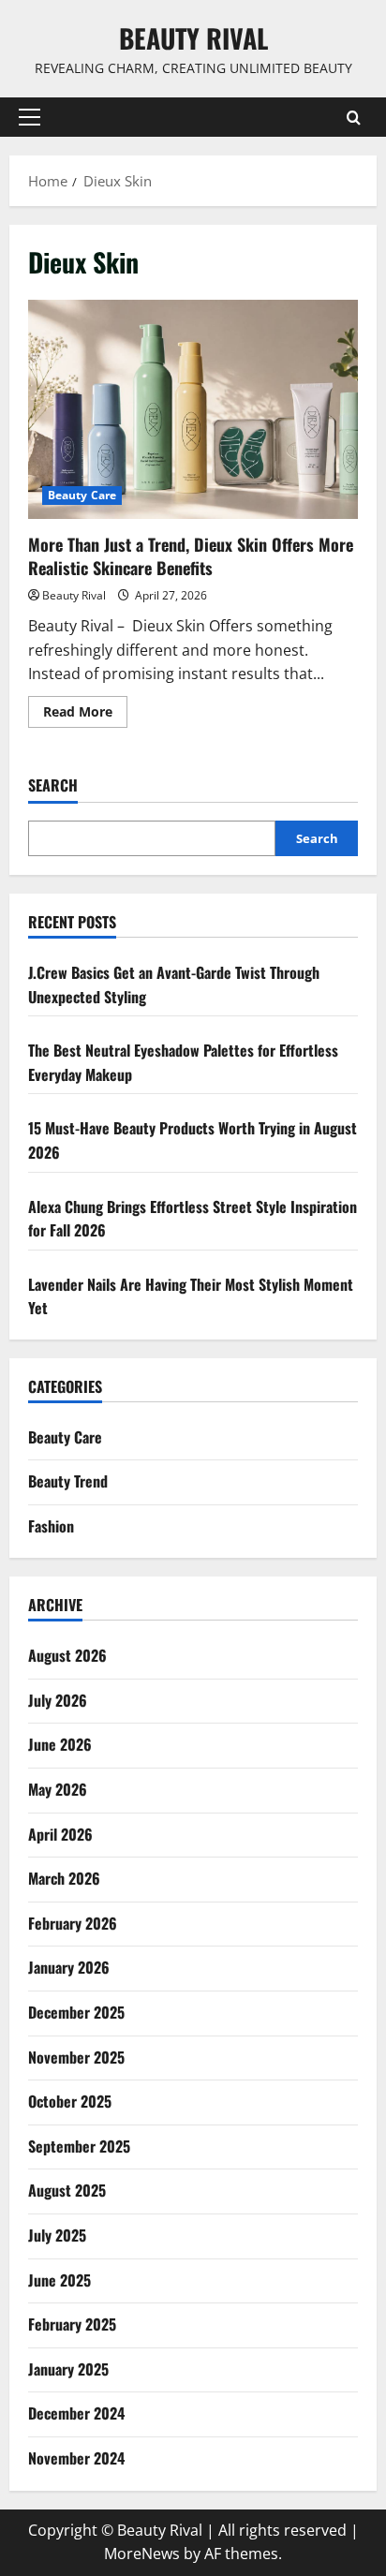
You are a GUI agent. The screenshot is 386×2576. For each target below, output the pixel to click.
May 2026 (58, 1789)
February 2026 (73, 1923)
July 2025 (57, 2235)
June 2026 (60, 1744)
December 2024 (76, 2413)
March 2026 (64, 1878)
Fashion (51, 1526)
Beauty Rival (193, 38)
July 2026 (58, 1700)
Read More (85, 715)
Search (53, 785)
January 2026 (69, 1967)
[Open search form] (354, 118)
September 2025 (79, 2146)
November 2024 (76, 2458)
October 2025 (70, 2101)
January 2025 (68, 2369)
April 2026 (60, 1834)
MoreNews (142, 2554)
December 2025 (76, 2012)
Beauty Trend (68, 1481)
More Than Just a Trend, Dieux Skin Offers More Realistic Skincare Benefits (193, 410)
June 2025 (59, 2280)
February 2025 (72, 2324)
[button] (30, 117)
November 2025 (76, 2057)
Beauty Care (82, 495)
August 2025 (67, 2190)
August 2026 (67, 1655)
